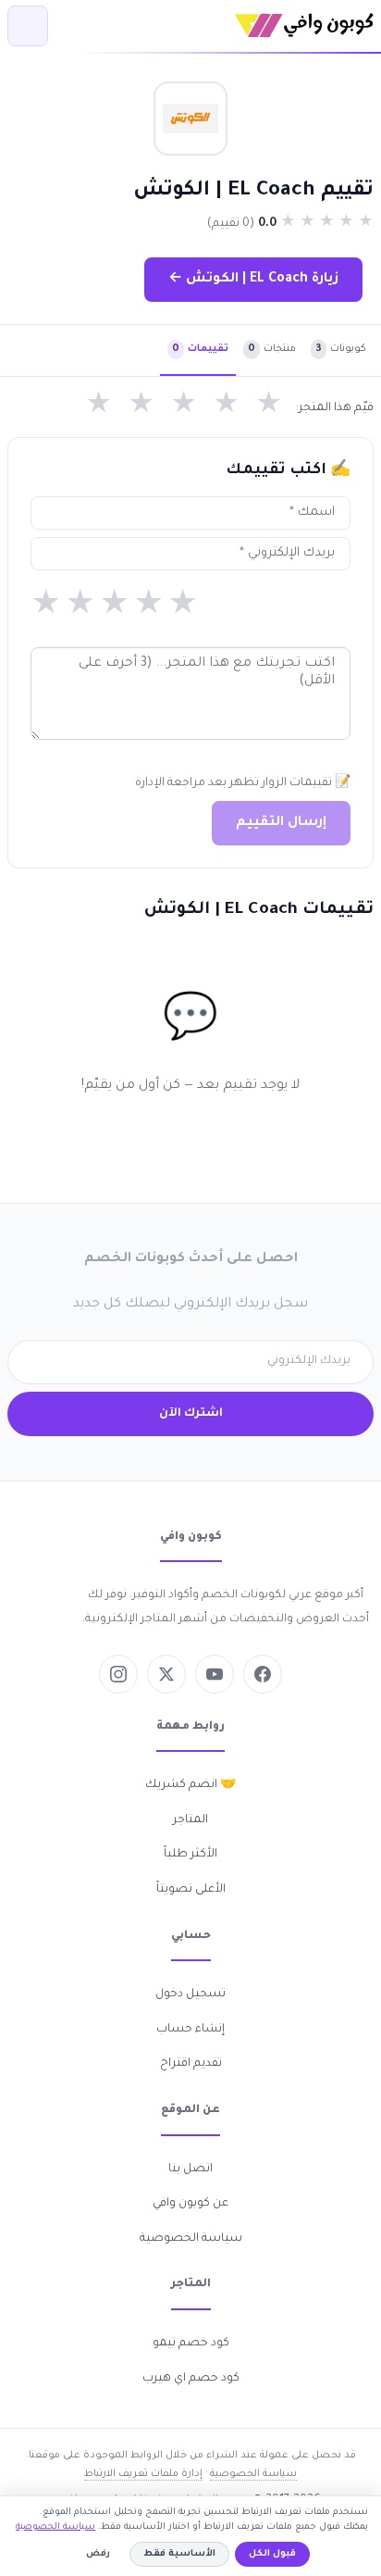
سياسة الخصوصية (191, 2239)
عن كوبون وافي (190, 2204)
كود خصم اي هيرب (191, 2379)
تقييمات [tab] (200, 349)
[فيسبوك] (263, 1674)
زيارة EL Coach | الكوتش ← (253, 280)
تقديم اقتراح (191, 2064)
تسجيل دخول (190, 1995)
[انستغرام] (118, 1674)
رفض (98, 2554)
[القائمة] (28, 26)
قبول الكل (272, 2554)
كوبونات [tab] (341, 349)
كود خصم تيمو (191, 2344)
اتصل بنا (190, 2170)
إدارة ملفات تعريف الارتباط (143, 2474)
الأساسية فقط (179, 2554)
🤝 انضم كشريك (190, 1785)
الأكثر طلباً (190, 1855)
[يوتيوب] (215, 1674)
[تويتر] (166, 1674)
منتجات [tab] (272, 349)
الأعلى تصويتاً (191, 1890)
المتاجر (190, 1820)
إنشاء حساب (190, 2030)
